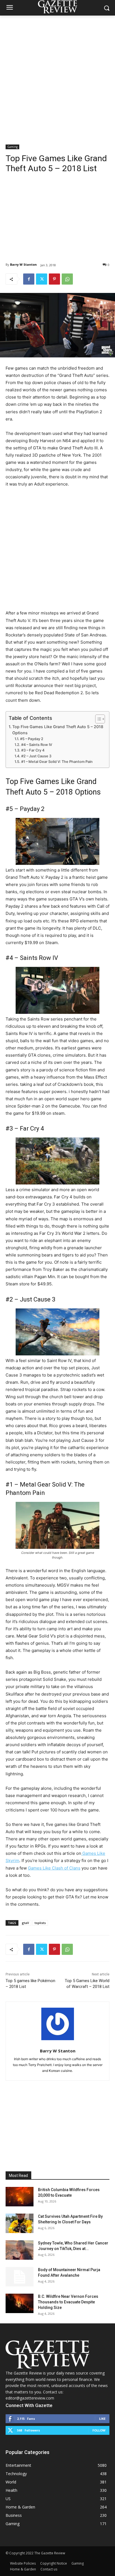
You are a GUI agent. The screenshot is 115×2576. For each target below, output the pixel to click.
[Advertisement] (57, 76)
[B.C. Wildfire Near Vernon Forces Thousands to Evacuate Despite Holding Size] (20, 2303)
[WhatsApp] (67, 279)
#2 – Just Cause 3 (36, 756)
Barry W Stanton (23, 264)
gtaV (25, 1923)
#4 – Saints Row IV (37, 745)
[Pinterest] (54, 279)
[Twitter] (42, 279)
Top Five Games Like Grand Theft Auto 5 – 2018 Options (58, 730)
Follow (99, 2430)
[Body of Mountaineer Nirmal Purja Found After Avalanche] (20, 2277)
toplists (40, 1923)
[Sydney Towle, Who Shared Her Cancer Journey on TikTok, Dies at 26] (20, 2250)
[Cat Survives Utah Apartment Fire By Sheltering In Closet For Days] (20, 2223)
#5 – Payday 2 (32, 739)
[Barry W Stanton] (58, 2024)
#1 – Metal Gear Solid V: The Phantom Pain (57, 762)
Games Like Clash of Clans (54, 1868)
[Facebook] (29, 279)
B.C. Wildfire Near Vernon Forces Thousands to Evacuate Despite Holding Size (68, 2302)
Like (102, 2419)
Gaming (12, 147)
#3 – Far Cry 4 (33, 750)
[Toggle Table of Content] (97, 719)
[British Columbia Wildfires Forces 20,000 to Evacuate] (20, 2197)
